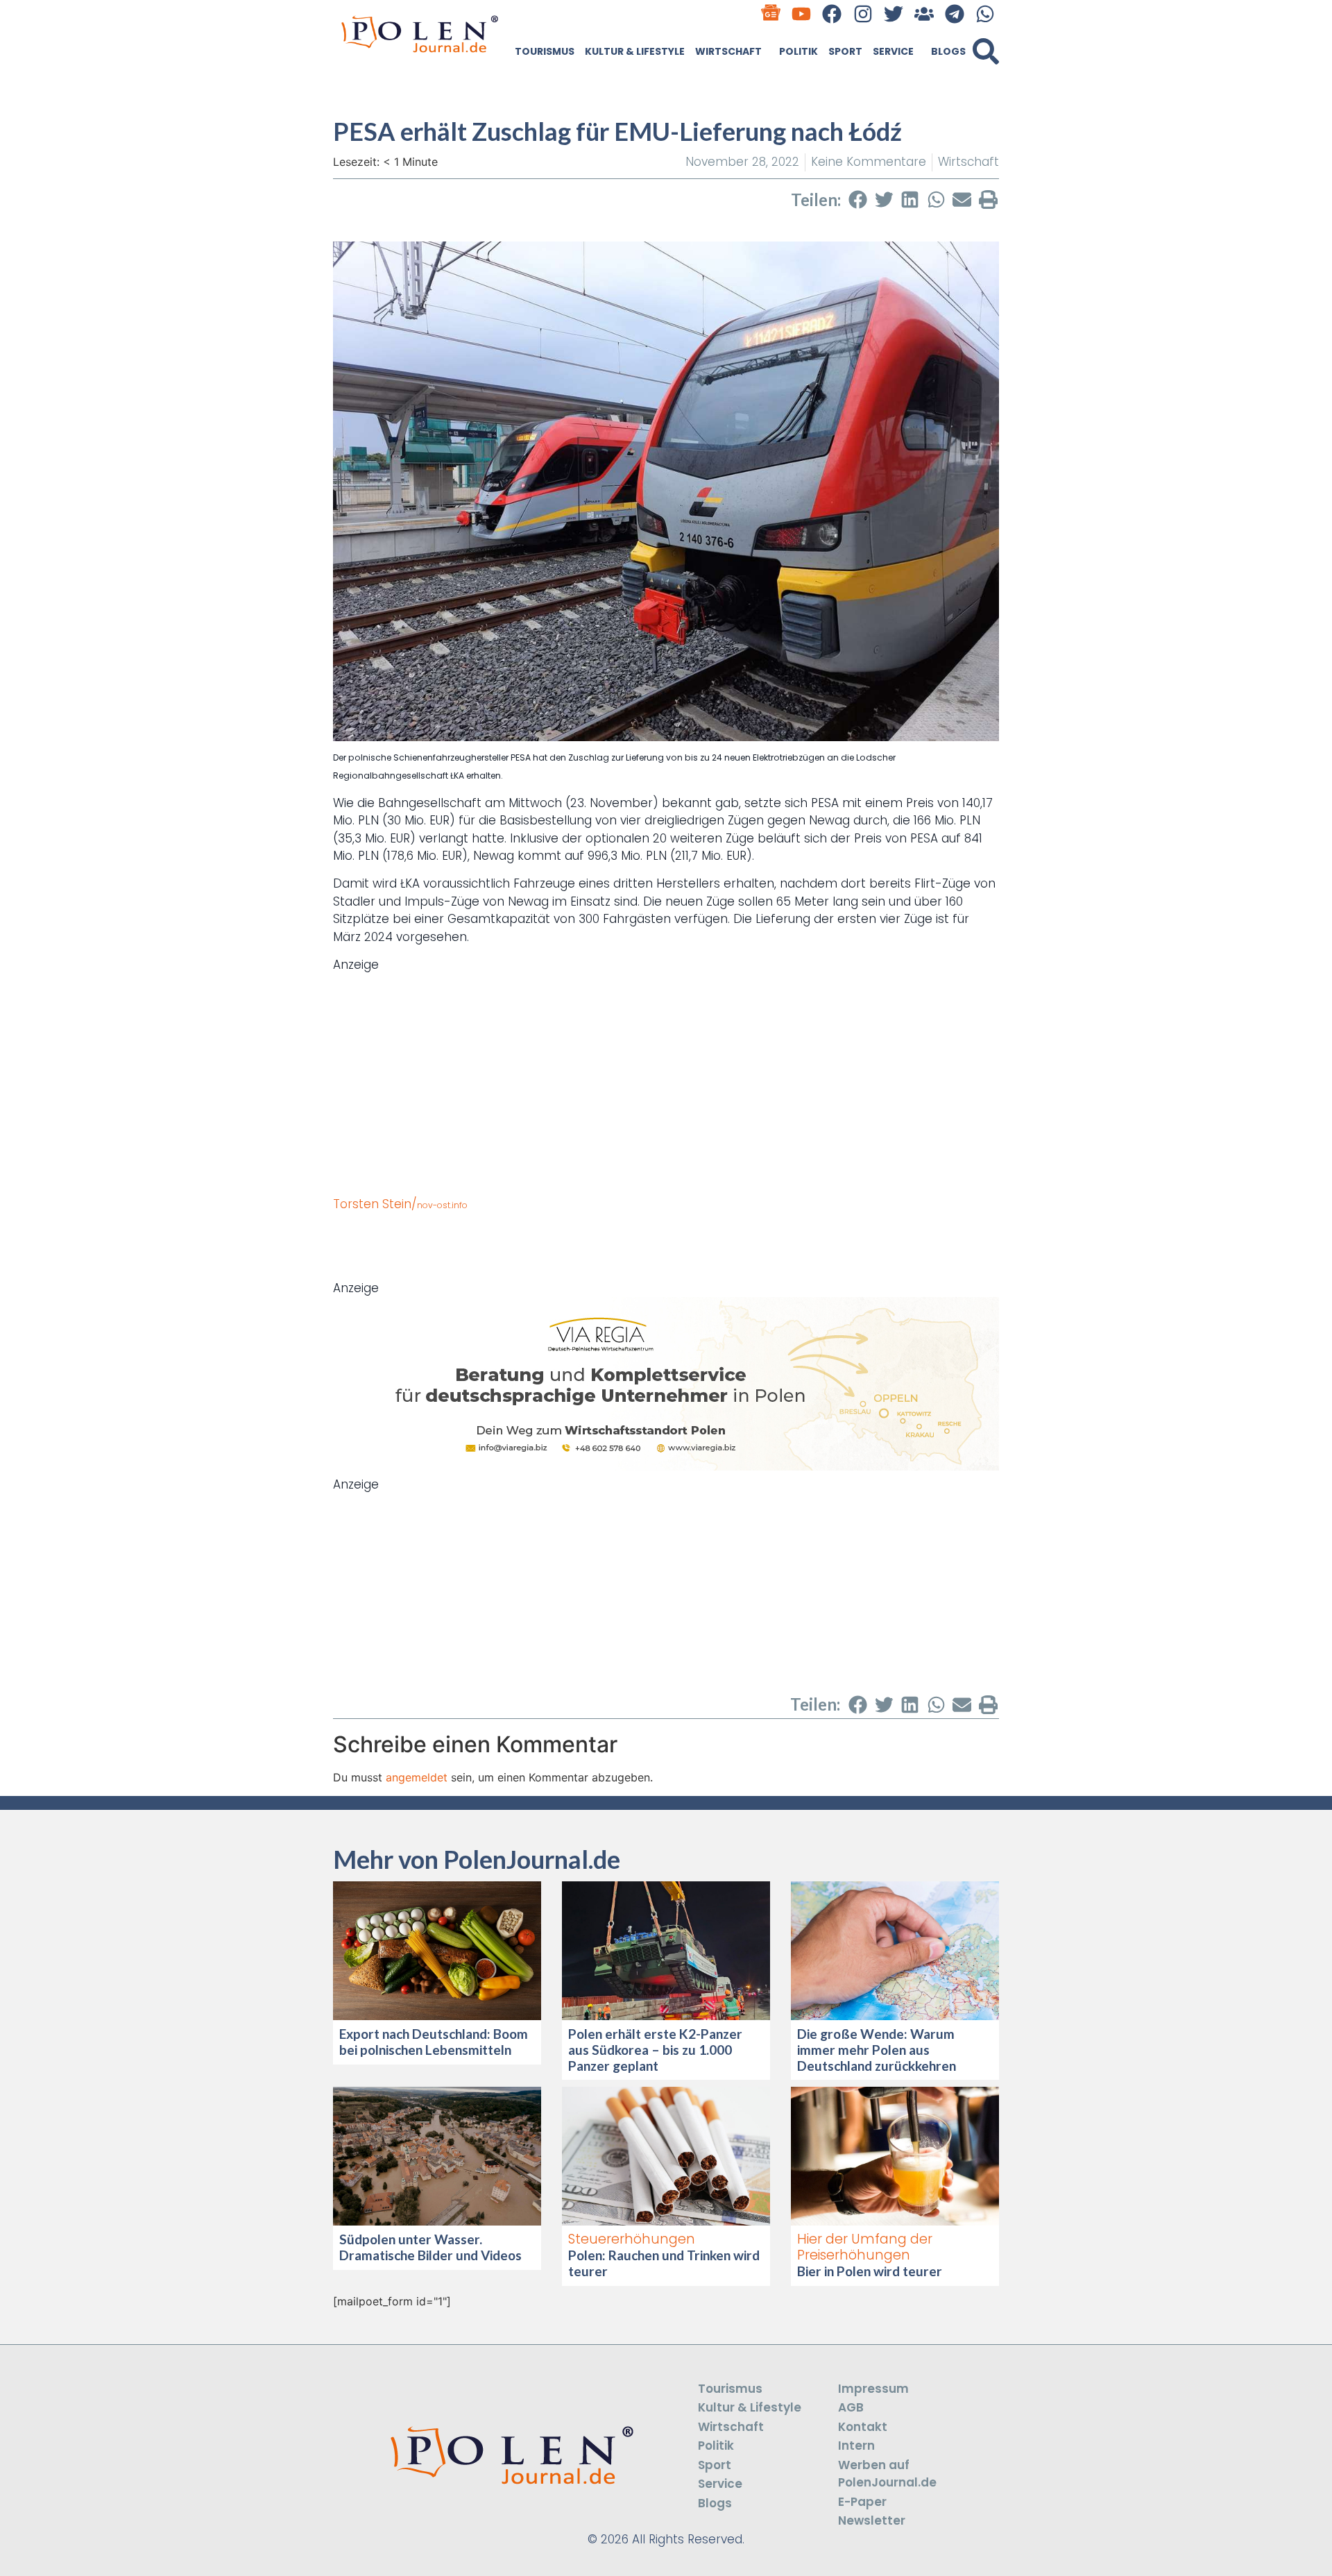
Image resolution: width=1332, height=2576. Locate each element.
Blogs (948, 51)
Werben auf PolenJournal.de (887, 2474)
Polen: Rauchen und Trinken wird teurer (664, 2263)
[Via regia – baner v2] (666, 1466)
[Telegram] (955, 14)
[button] (986, 51)
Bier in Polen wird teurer (871, 2271)
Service (893, 51)
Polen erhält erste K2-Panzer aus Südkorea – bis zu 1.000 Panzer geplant (655, 2050)
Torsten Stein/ (400, 1204)
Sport (845, 51)
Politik (799, 51)
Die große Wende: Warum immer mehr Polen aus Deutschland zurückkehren (877, 2050)
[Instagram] (863, 14)
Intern (856, 2446)
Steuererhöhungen (632, 2239)
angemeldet (417, 1777)
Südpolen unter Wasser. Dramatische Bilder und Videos (430, 2247)
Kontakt (863, 2427)
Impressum (873, 2389)
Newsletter (872, 2520)
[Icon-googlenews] (771, 14)
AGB (851, 2407)
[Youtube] (802, 14)
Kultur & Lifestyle (635, 51)
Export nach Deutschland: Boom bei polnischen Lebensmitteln (434, 2042)
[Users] (924, 14)
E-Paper (862, 2502)
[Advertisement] (666, 1071)
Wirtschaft (728, 51)
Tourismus (545, 51)
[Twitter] (893, 14)
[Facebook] (832, 14)
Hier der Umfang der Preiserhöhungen (865, 2247)
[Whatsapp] (985, 14)
